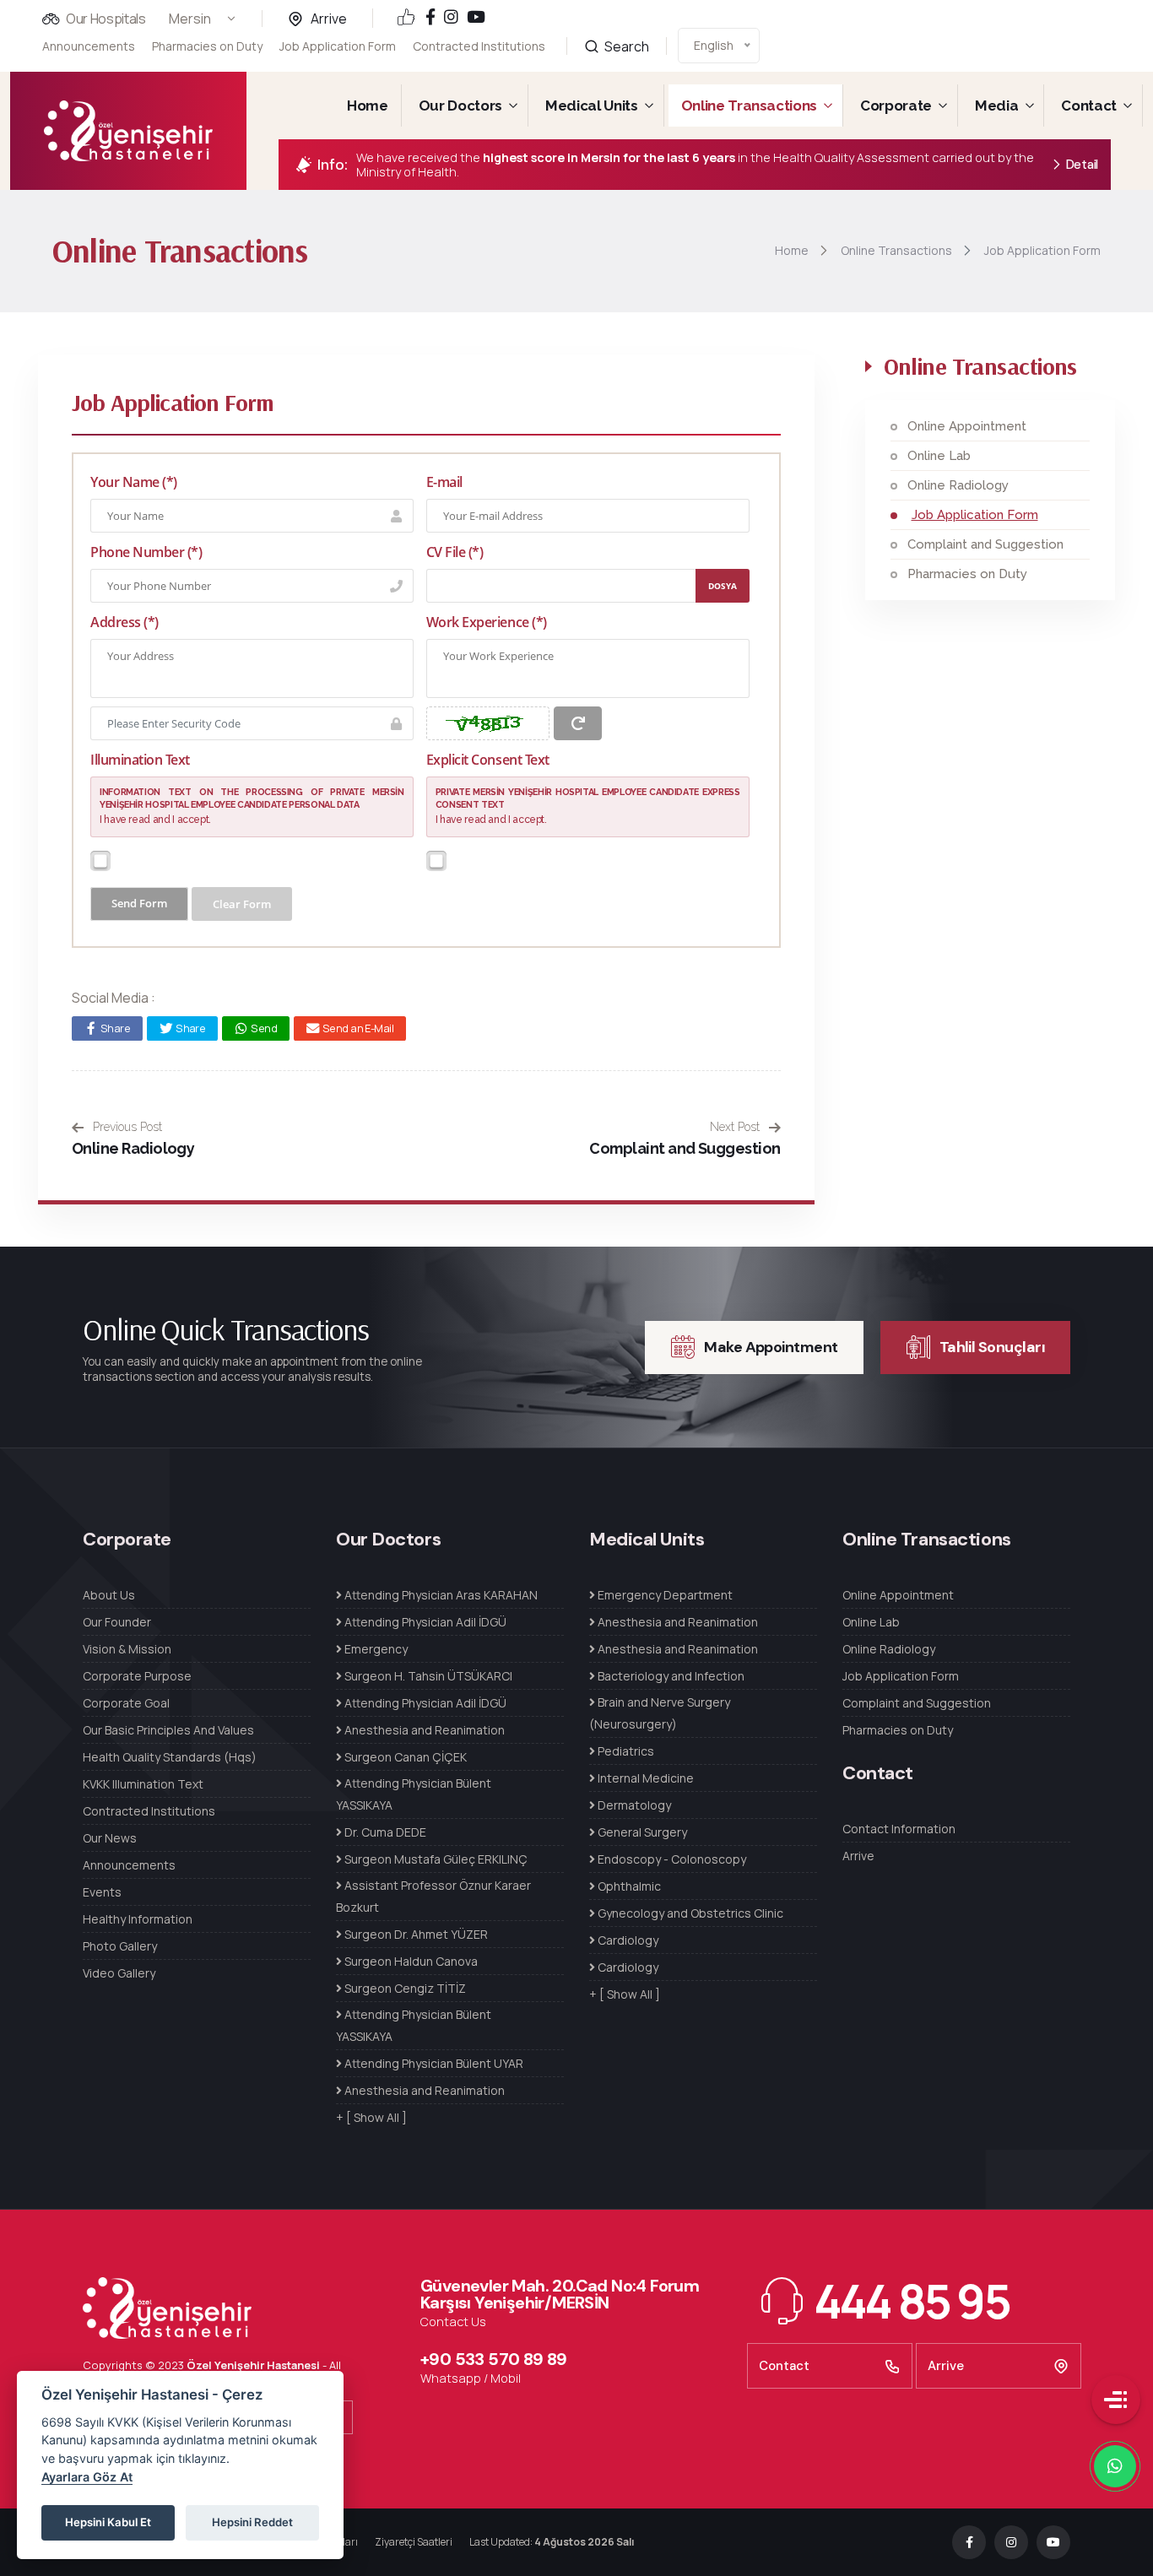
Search (625, 46)
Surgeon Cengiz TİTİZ (404, 1988)
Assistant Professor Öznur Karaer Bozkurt (433, 1896)
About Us (109, 1595)
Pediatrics (625, 1751)
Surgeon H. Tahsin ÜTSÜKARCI (427, 1676)
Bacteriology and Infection (670, 1676)
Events (102, 1892)
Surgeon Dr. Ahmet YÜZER (415, 1934)
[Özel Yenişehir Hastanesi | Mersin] (128, 131)
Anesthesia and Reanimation (423, 1730)
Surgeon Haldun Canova (410, 1961)
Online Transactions (750, 106)
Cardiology (627, 1940)
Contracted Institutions (479, 46)
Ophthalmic (628, 1886)
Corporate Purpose (137, 1676)
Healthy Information (138, 1919)
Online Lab (939, 456)
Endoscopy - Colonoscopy (671, 1859)
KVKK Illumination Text (143, 1784)
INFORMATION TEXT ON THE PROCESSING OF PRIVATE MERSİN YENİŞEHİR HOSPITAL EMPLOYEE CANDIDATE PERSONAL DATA (252, 798)
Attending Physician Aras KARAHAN (440, 1595)
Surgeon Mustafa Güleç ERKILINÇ (435, 1859)
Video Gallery (119, 1973)
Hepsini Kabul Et (108, 2522)
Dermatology (633, 1805)
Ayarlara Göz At (87, 2477)
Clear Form (242, 904)
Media (996, 106)
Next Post (736, 1127)
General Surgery (641, 1832)
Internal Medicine (644, 1778)
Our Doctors (460, 106)
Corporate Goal (126, 1703)
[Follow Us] (430, 18)
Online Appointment (967, 426)
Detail (1082, 165)
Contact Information (899, 1829)
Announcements (89, 46)
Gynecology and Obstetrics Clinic (689, 1913)
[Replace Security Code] (578, 723)
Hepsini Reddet (252, 2522)
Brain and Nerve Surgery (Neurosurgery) (660, 1713)
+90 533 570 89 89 (494, 2359)
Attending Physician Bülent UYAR (433, 2063)
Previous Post (126, 1127)
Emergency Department (664, 1595)
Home (368, 106)
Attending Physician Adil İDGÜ (424, 1622)
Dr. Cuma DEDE (384, 1832)
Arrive (329, 19)
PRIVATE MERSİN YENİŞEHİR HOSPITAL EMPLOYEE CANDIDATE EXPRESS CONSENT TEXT (588, 798)
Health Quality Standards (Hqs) (170, 1757)
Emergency (375, 1649)
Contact (1089, 106)
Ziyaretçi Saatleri (414, 2542)
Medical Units (592, 106)
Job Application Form (338, 46)
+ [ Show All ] (371, 2117)
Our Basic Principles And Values (168, 1730)
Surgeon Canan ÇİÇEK (404, 1757)
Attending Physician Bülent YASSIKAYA (414, 1794)
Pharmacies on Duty (207, 46)
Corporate (896, 106)
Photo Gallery (120, 1946)
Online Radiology (133, 1148)
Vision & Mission (127, 1649)
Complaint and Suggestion (685, 1148)
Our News (110, 1838)
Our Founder (117, 1622)
